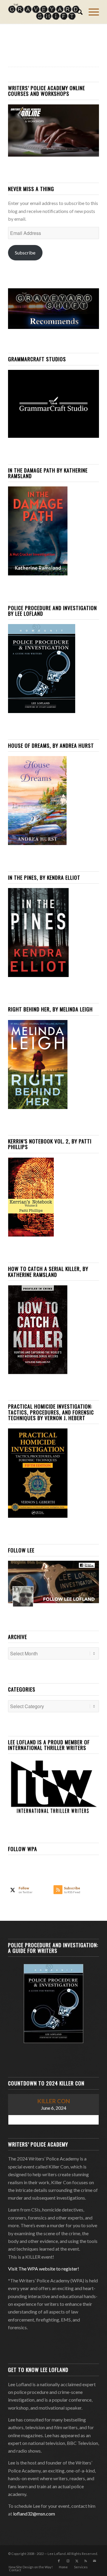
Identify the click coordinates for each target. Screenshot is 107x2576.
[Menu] (91, 12)
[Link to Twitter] (77, 2561)
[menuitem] (77, 12)
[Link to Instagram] (68, 2561)
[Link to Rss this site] (86, 2561)
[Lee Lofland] (44, 12)
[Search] (77, 12)
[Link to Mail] (95, 2561)
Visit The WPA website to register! (44, 2269)
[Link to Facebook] (59, 2561)
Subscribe (25, 253)
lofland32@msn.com (34, 2514)
